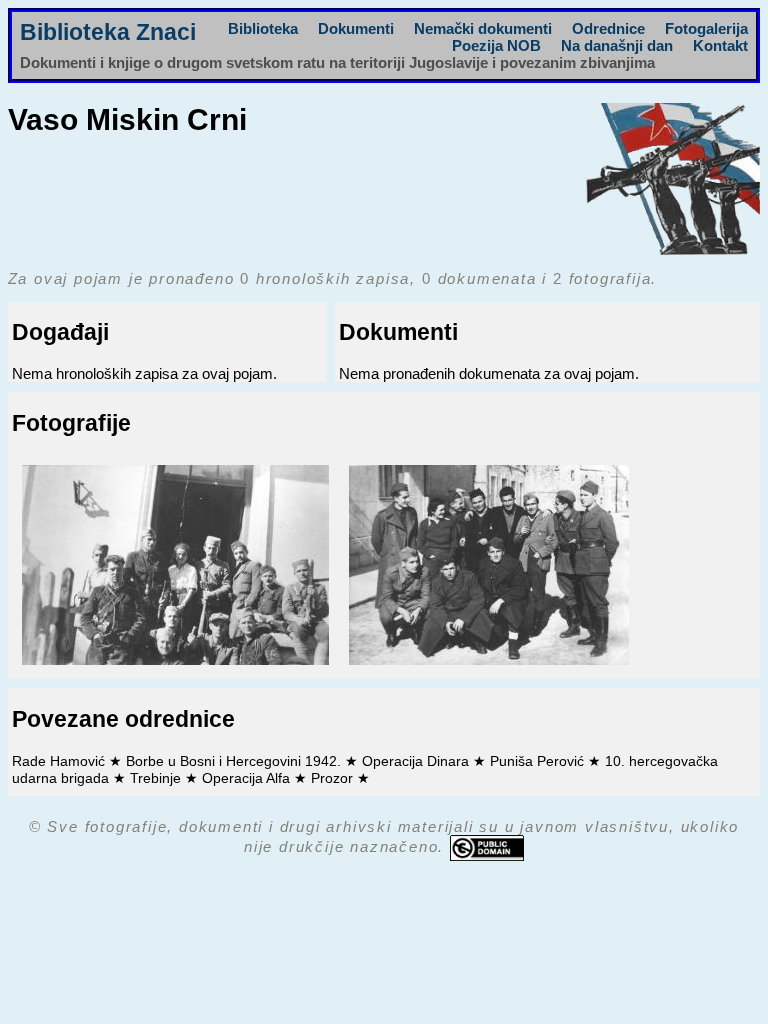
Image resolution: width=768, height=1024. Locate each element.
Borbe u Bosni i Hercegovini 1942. (235, 761)
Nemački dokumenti (483, 28)
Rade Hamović (60, 761)
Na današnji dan (617, 45)
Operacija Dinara (417, 761)
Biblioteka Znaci (108, 32)
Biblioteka (263, 28)
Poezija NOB (496, 45)
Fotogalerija (706, 28)
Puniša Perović (539, 761)
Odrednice (608, 28)
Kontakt (720, 45)
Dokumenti (356, 28)
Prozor (334, 778)
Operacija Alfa (248, 778)
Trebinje (157, 778)
